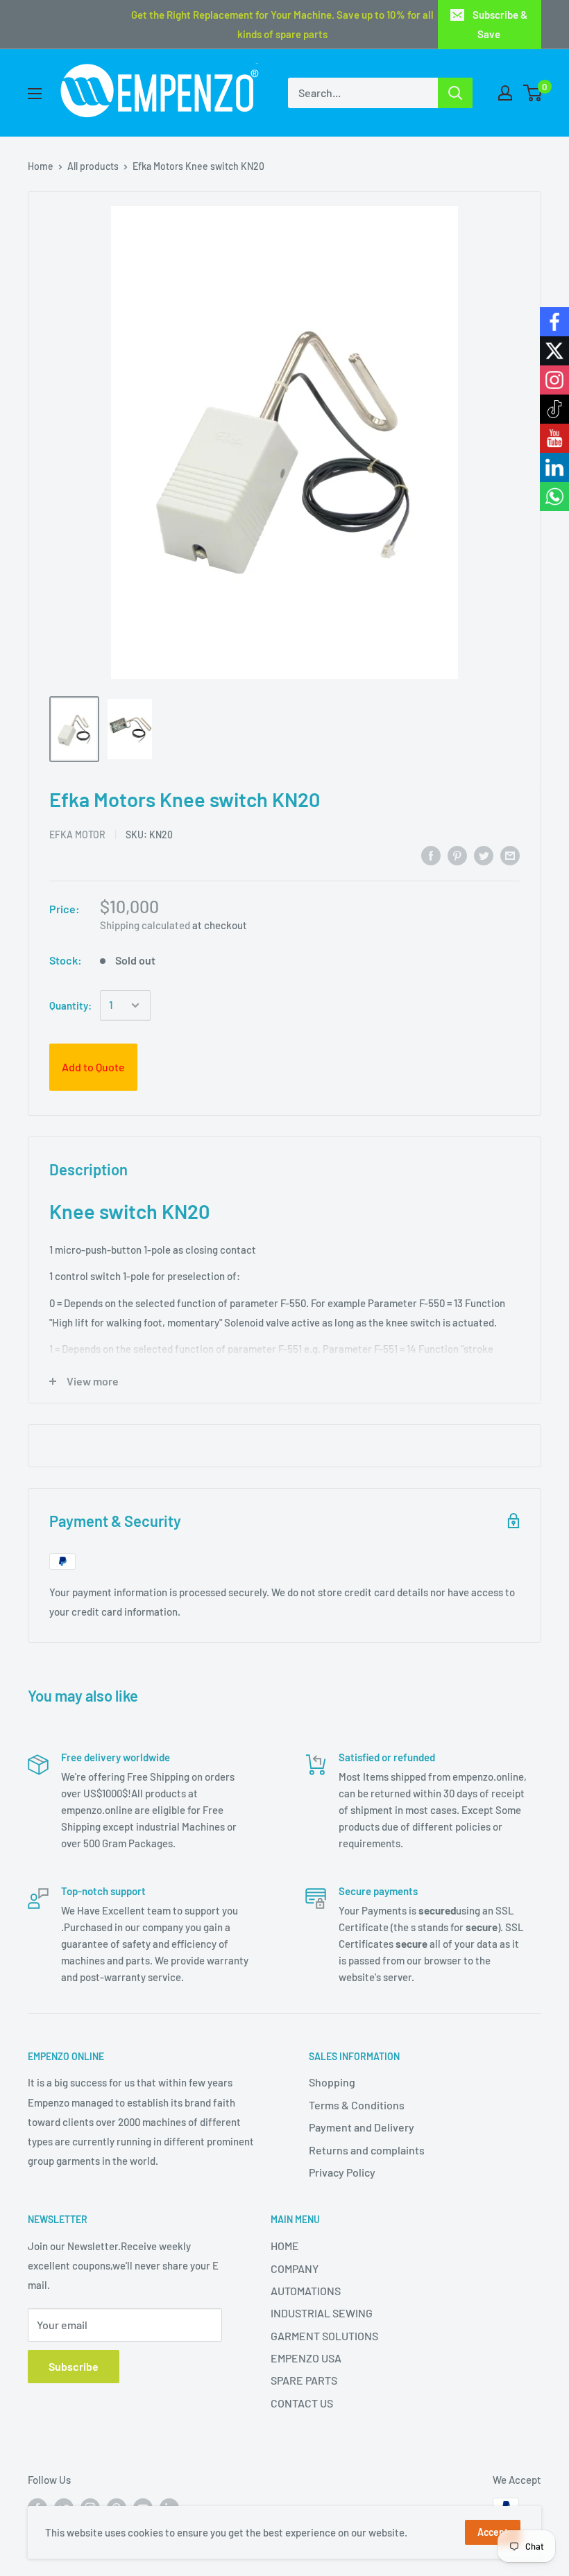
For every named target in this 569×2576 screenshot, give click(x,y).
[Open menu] (35, 94)
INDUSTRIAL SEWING (322, 2313)
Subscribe (74, 2366)
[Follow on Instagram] (554, 380)
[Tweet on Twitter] (484, 855)
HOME (285, 2246)
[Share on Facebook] (431, 855)
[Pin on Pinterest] (457, 855)
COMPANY (295, 2268)
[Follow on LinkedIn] (554, 467)
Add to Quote (93, 1067)
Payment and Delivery (362, 2127)
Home (41, 166)
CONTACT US (302, 2403)
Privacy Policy (342, 2172)
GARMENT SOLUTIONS (324, 2336)
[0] (533, 93)
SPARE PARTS (304, 2380)
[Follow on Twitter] (554, 351)
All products (93, 166)
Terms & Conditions (357, 2105)
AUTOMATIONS (306, 2291)
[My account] (505, 93)
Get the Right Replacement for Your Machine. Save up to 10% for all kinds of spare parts (282, 24)
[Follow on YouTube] (554, 438)
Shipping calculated (145, 925)
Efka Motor (77, 835)
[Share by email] (510, 855)
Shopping (332, 2082)
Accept (493, 2532)
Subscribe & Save (500, 24)
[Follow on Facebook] (554, 322)
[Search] (455, 93)
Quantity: (70, 1005)
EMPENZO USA (306, 2358)
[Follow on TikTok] (554, 409)
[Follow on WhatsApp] (554, 496)
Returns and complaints (367, 2150)
